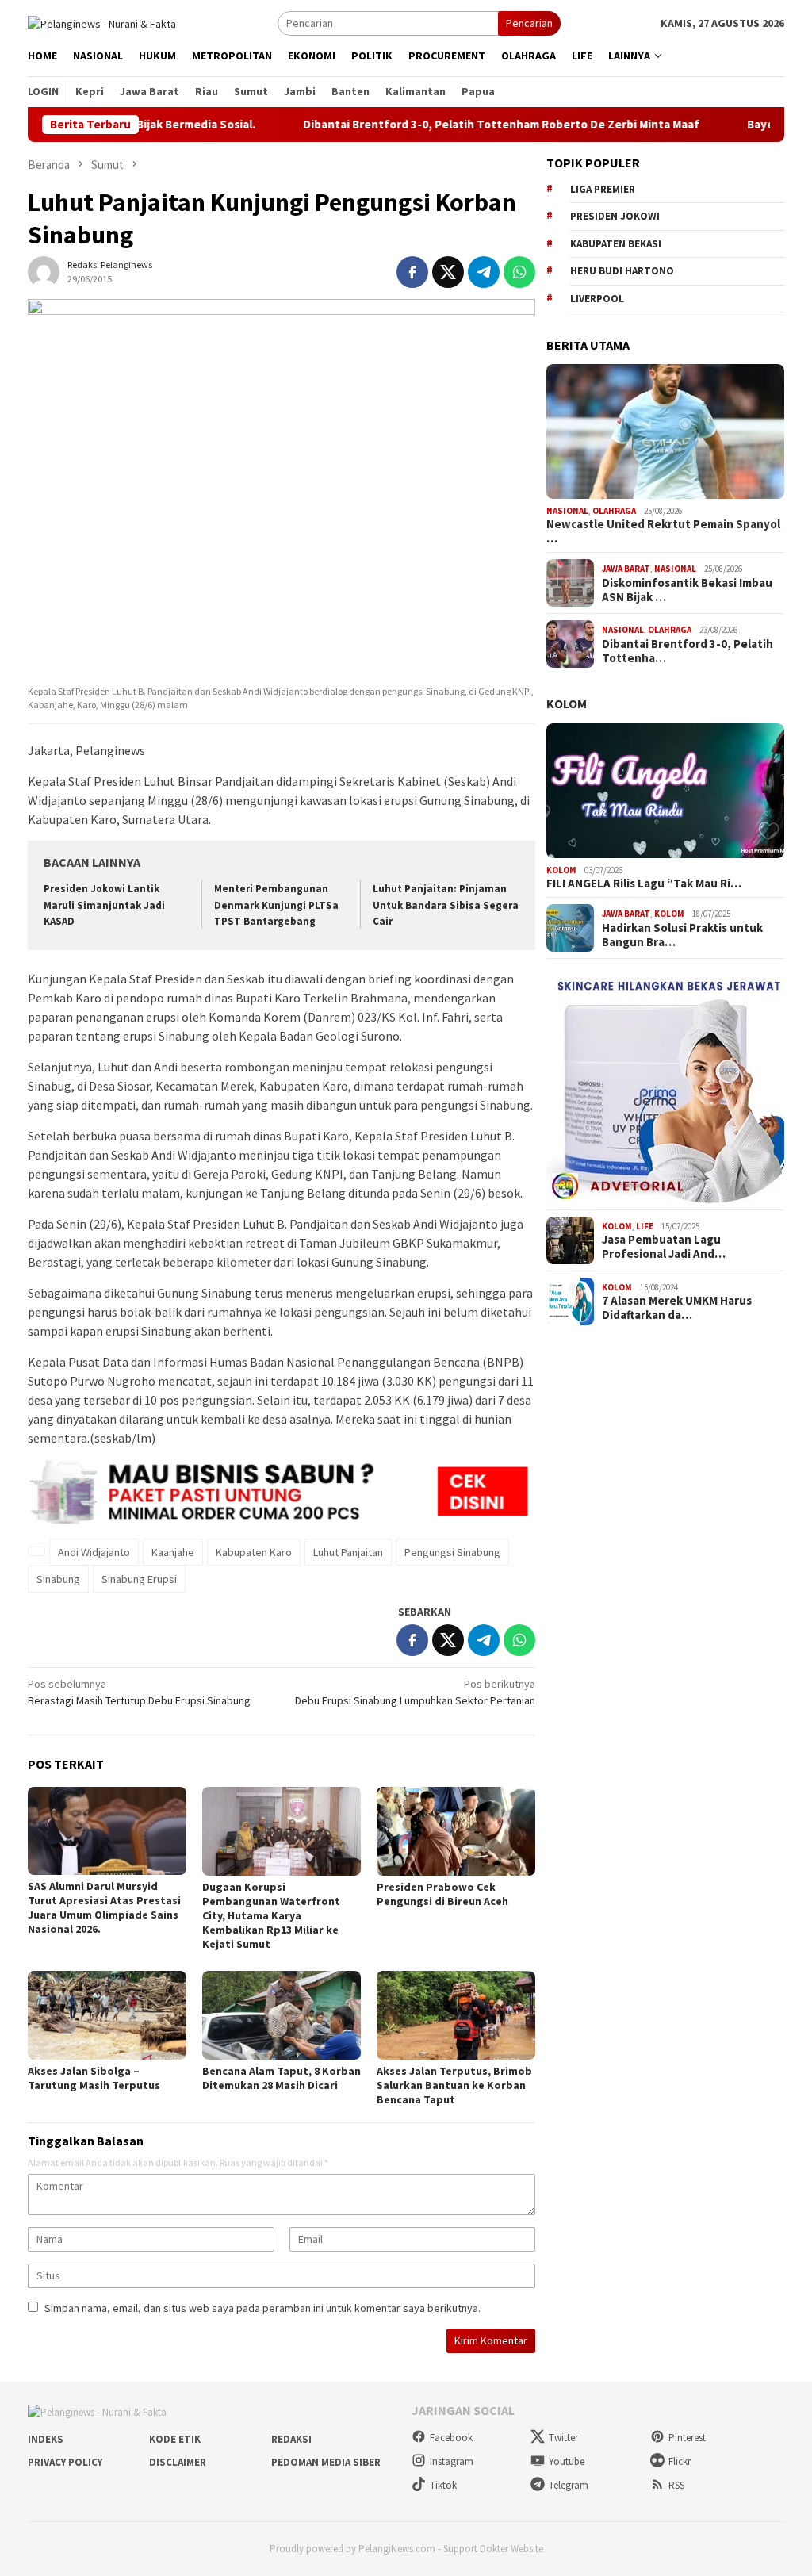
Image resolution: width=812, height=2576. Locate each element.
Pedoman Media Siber (326, 2462)
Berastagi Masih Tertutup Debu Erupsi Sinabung (139, 1692)
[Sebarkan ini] (412, 272)
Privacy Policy (65, 2462)
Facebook (451, 2438)
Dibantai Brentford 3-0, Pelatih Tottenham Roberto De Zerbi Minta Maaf (466, 125)
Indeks (46, 2439)
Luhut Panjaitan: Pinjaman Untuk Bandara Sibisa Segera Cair (446, 905)
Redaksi (291, 2439)
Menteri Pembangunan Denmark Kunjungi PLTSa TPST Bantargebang (276, 905)
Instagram (452, 2461)
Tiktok (443, 2485)
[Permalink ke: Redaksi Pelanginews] (44, 270)
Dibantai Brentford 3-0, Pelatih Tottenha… (688, 651)
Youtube (567, 2461)
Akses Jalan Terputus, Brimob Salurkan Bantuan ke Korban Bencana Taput (454, 2085)
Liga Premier (603, 189)
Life (645, 1226)
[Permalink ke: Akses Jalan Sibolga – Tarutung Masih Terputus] (107, 2015)
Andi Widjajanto (94, 1552)
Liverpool (597, 299)
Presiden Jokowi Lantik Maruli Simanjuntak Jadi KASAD (104, 905)
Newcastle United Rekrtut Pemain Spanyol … (663, 531)
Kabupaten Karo (254, 1552)
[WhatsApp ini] (519, 272)
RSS (676, 2485)
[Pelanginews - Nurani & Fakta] (102, 22)
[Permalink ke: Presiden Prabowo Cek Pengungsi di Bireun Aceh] (456, 1831)
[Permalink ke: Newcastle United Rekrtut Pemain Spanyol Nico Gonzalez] (665, 431)
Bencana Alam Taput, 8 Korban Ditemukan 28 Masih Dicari (282, 2078)
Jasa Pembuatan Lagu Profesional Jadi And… (664, 1247)
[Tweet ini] (448, 272)
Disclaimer (178, 2462)
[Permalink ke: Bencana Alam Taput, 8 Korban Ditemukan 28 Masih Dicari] (282, 2015)
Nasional (567, 511)
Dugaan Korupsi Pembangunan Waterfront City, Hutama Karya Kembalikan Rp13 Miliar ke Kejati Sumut (271, 1915)
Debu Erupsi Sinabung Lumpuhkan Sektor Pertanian (415, 1692)
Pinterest (687, 2438)
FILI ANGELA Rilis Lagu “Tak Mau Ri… (644, 884)
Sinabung (58, 1579)
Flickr (680, 2461)
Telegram (569, 2485)
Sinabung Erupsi (139, 1579)
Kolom (567, 703)
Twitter (563, 2438)
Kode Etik (175, 2439)
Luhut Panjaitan (348, 1552)
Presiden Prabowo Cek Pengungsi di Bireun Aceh (442, 1894)
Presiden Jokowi (615, 216)
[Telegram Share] (484, 272)
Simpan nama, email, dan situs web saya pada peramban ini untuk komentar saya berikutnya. (262, 2308)
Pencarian (529, 23)
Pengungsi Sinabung (452, 1552)
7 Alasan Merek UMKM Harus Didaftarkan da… (677, 1308)
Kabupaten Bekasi (616, 244)
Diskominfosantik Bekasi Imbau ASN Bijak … (687, 590)
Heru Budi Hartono (622, 271)
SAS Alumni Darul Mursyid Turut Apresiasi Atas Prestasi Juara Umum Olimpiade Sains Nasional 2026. (104, 1907)
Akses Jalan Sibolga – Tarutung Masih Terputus (94, 2078)
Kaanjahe (173, 1552)
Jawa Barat (626, 569)
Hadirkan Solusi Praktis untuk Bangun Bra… (682, 935)
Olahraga (614, 511)
